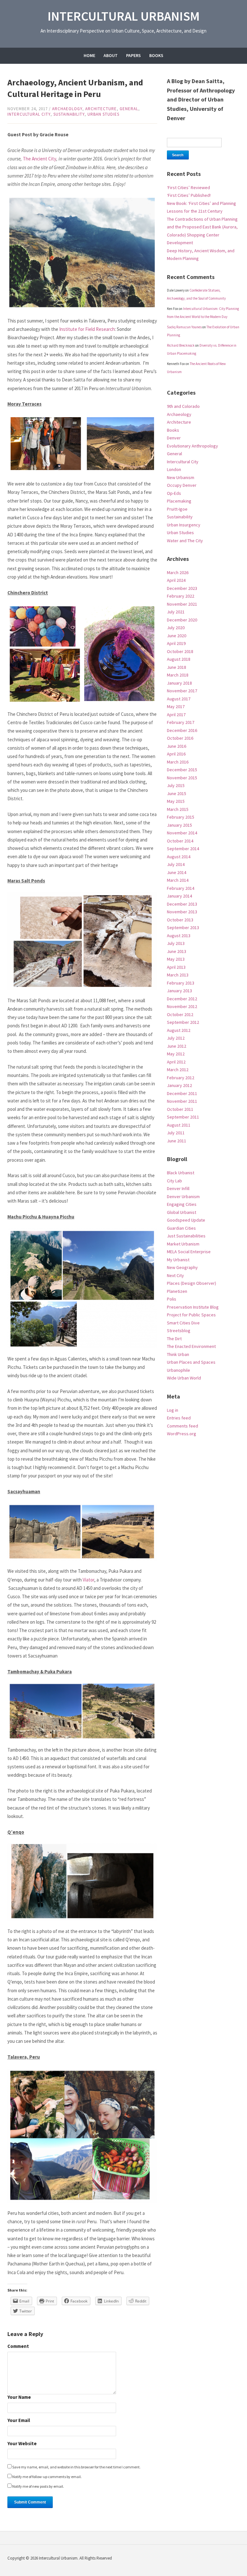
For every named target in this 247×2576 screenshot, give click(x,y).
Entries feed (179, 1418)
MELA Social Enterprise (189, 1252)
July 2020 (176, 628)
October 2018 (180, 651)
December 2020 (182, 620)
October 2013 (180, 920)
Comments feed (183, 1426)
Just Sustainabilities (186, 1236)
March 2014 (178, 880)
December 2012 (182, 999)
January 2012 (179, 1085)
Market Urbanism (183, 1244)
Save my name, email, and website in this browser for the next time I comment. (76, 2467)
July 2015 (176, 785)
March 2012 (178, 1070)
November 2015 (182, 778)
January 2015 (179, 825)
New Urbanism (181, 477)
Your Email (19, 2421)
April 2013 (176, 967)
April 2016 (176, 754)
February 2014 (181, 888)
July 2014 (176, 864)
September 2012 (183, 1022)
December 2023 (182, 588)
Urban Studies (103, 114)
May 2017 (176, 706)
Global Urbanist (182, 1212)
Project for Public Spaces (191, 1315)
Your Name (19, 2397)
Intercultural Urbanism (124, 16)
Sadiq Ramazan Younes (184, 327)
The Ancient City (40, 159)
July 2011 (176, 1133)
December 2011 (182, 1093)
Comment (18, 2346)
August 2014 (179, 857)
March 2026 (178, 572)
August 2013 (179, 936)
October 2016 (180, 738)
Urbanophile (178, 1370)
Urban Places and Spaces (191, 1362)
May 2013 (176, 959)
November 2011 (182, 1101)
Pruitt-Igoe (177, 509)
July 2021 (176, 612)
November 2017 (182, 691)
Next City (175, 1275)
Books (156, 55)
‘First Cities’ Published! (189, 195)
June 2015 (177, 793)
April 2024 (176, 580)
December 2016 (182, 730)
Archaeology (67, 109)
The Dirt (174, 1339)
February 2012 (181, 1078)
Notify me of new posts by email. (38, 2486)
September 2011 (183, 1117)
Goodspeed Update (186, 1220)
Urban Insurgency (184, 525)
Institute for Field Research (87, 329)
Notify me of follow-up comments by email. (47, 2477)
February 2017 (181, 722)
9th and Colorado (183, 406)
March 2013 (178, 975)
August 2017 (179, 699)
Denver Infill (178, 1188)
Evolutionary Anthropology (192, 446)
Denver (174, 438)
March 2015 (178, 809)
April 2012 (176, 1062)
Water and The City (185, 541)
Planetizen (177, 1291)
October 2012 (180, 1014)
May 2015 (176, 801)
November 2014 (182, 833)
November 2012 (182, 1006)
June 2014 (177, 872)
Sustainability (69, 114)
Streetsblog (179, 1331)
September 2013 (183, 928)
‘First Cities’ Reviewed (188, 187)
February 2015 (181, 817)
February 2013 (181, 983)
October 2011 (180, 1109)
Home (89, 55)
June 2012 (177, 1046)
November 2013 (182, 912)
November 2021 (182, 604)
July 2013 (176, 943)
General (129, 109)
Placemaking (179, 501)
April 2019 (176, 643)
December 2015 (182, 770)
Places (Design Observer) (192, 1283)
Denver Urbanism (183, 1197)
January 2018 (179, 683)
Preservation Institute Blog (193, 1307)
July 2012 (176, 1038)
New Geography (182, 1267)
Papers (133, 55)
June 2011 (177, 1141)
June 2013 (177, 951)
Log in (173, 1410)
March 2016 (178, 762)
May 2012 (176, 1054)
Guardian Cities (181, 1228)
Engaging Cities (182, 1204)
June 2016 (177, 746)
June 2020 (177, 636)
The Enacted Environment (191, 1346)
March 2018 (178, 675)
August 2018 (179, 659)
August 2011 (179, 1125)
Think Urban (178, 1354)
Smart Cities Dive (183, 1323)
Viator (88, 1580)
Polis (172, 1299)
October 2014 (180, 841)
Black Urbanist (181, 1173)
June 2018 (177, 667)
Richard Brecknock (181, 345)
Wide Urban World (184, 1378)
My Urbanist (178, 1260)
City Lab (174, 1181)
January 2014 (179, 896)
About (111, 55)
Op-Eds (174, 493)
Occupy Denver (182, 485)
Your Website (22, 2444)
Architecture (101, 109)
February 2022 (181, 596)
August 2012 (179, 1030)
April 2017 (176, 715)
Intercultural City (29, 114)
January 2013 (179, 991)
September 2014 (183, 849)
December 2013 (182, 904)
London (174, 469)
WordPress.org (182, 1434)
